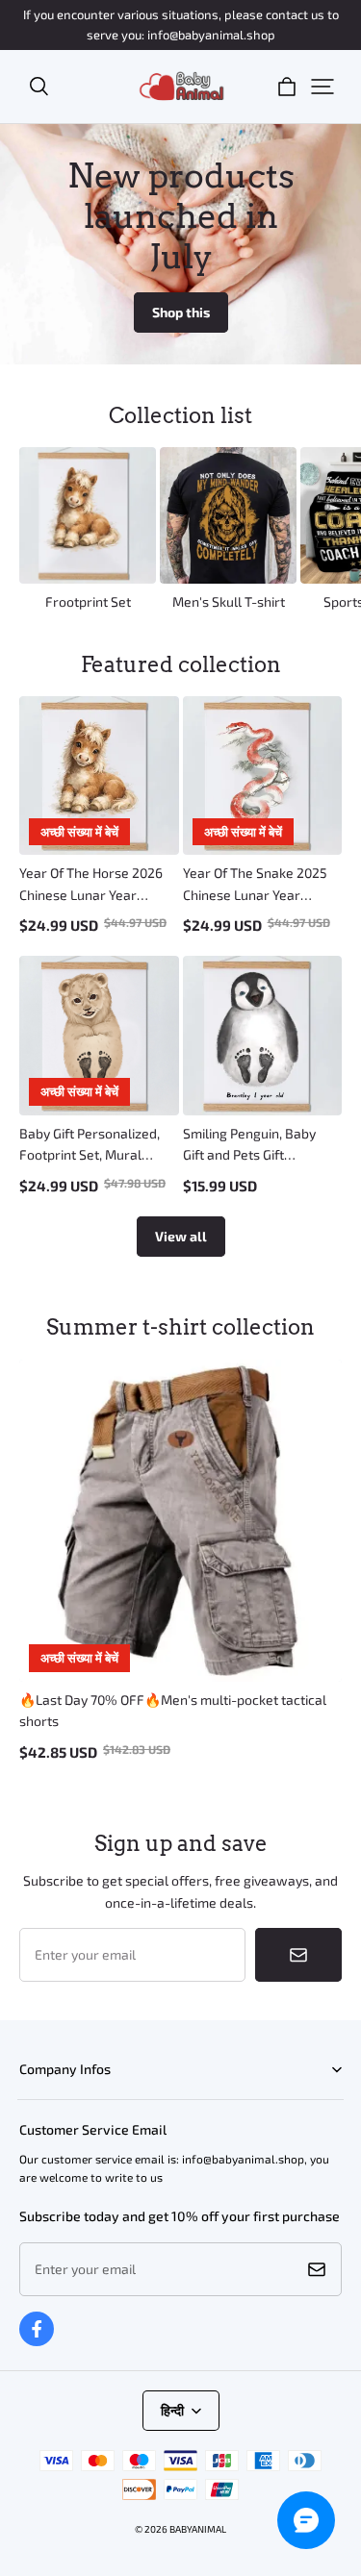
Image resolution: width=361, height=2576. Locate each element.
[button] (39, 87)
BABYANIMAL (198, 2529)
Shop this (181, 312)
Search (38, 2099)
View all (181, 1236)
